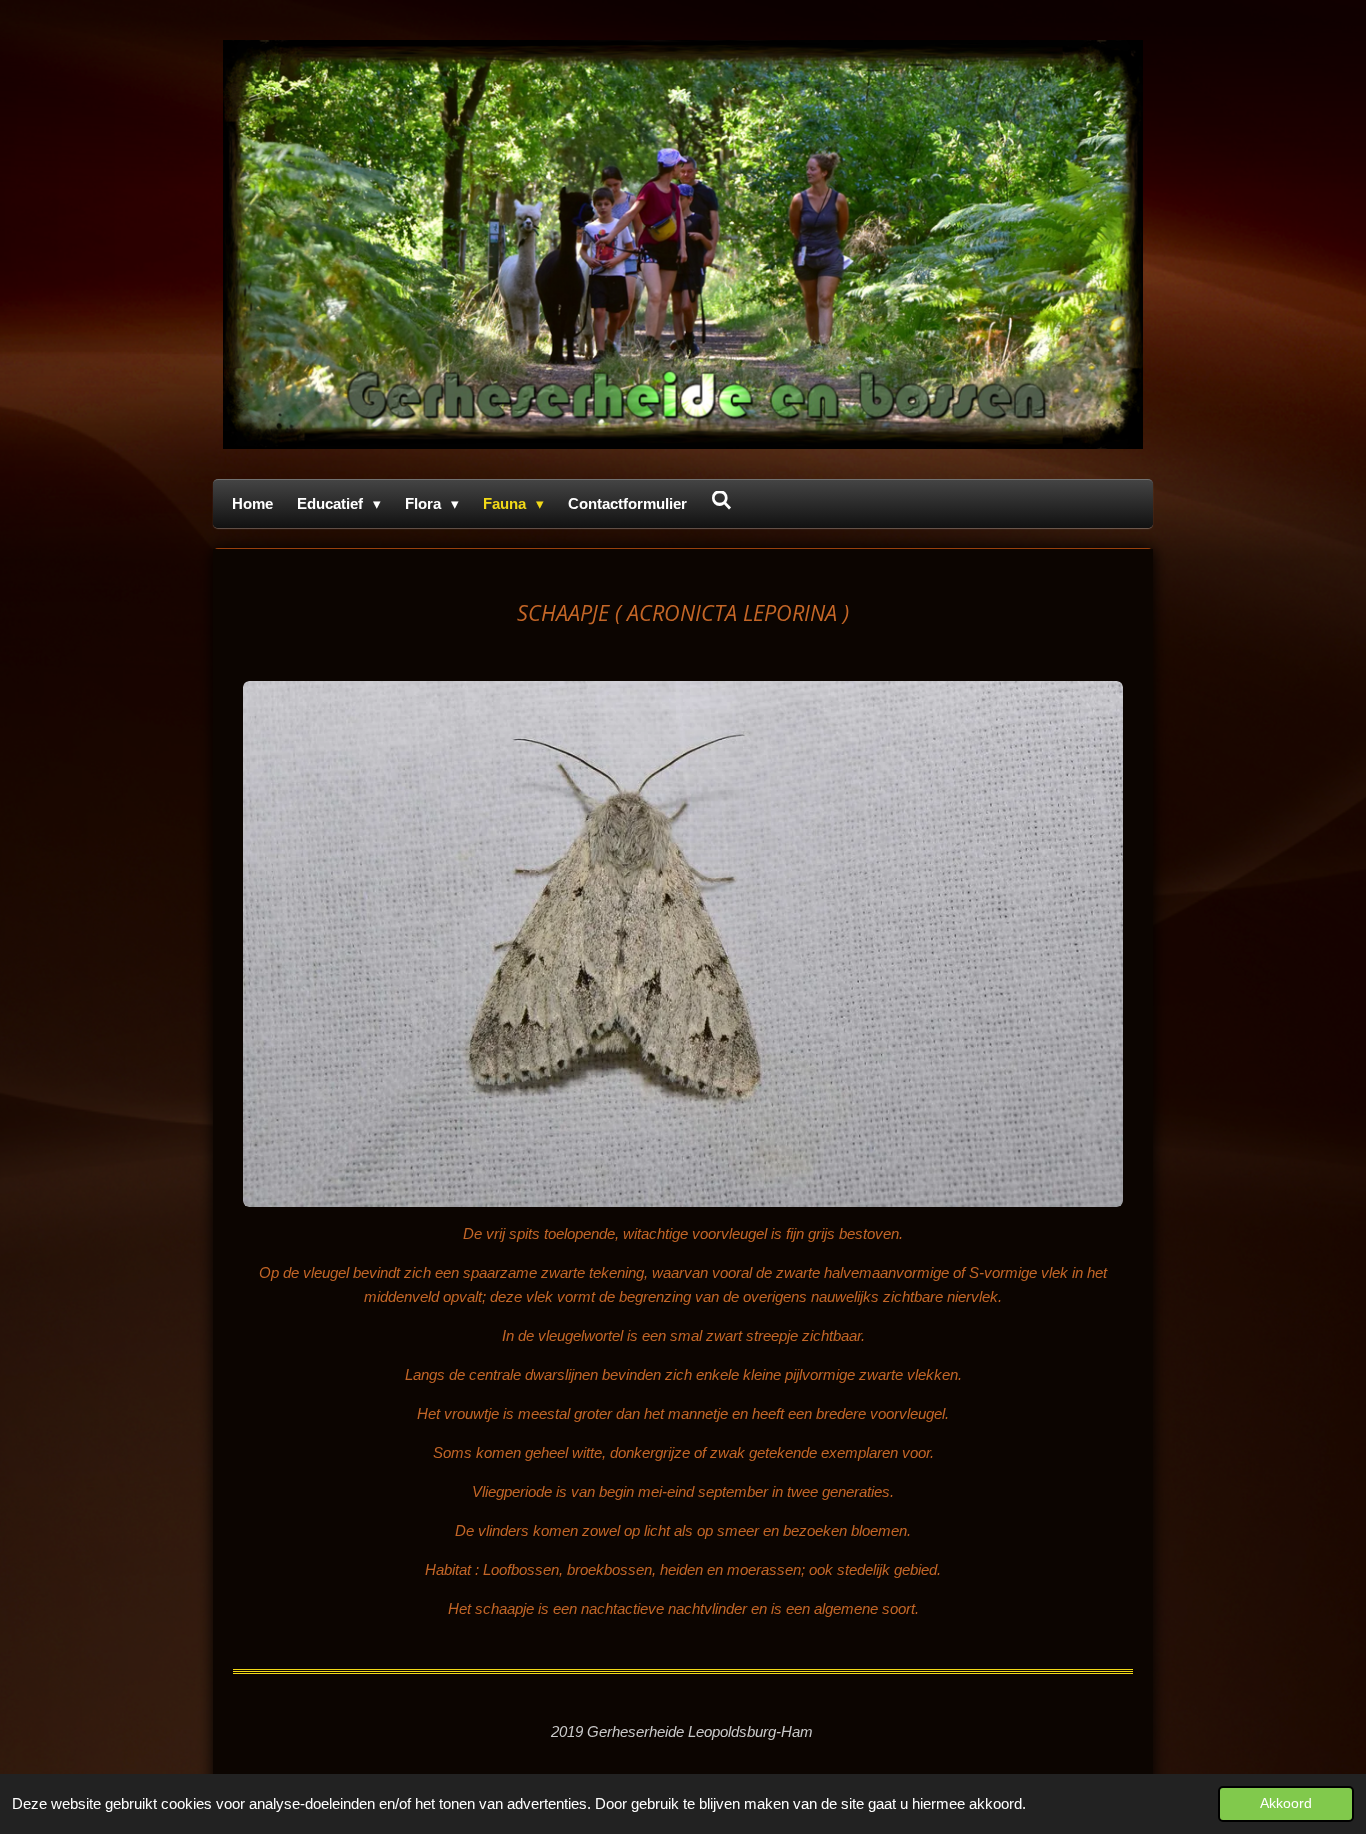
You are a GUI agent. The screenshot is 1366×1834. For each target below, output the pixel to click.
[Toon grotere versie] (683, 944)
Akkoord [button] (1286, 1803)
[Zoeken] (721, 500)
